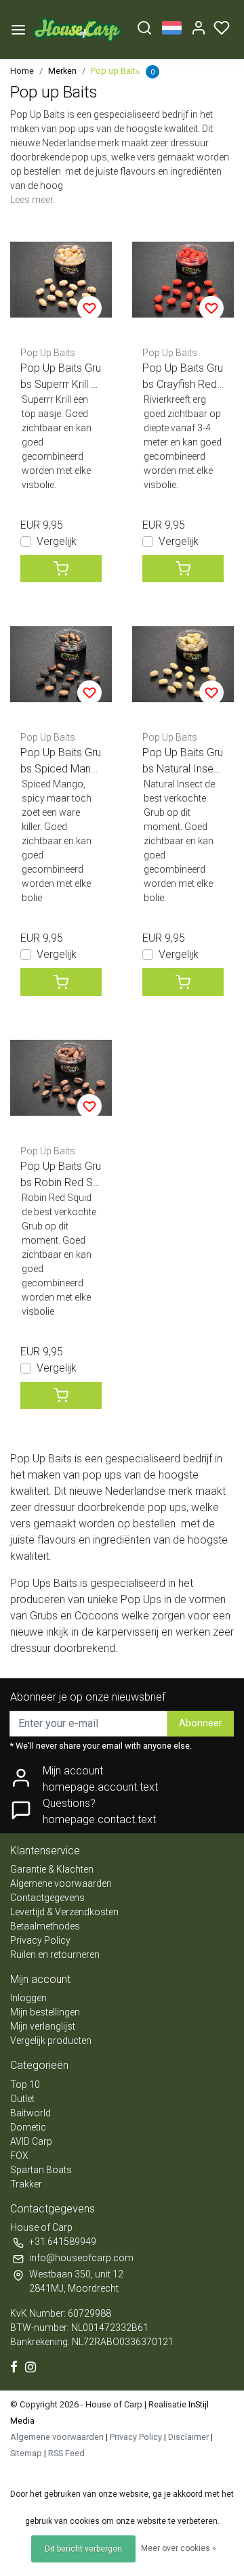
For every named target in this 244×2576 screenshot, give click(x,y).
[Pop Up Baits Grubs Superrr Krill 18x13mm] (61, 280)
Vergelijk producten (51, 2040)
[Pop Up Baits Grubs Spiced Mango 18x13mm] (61, 664)
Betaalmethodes (45, 1926)
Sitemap (26, 2453)
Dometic (28, 2127)
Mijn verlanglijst (43, 2026)
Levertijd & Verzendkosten (64, 1912)
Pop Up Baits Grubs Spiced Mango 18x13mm (61, 762)
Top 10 (25, 2084)
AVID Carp (31, 2141)
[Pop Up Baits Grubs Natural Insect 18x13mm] (183, 664)
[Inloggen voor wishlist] (89, 308)
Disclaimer (188, 2437)
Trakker (26, 2184)
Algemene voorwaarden (61, 1883)
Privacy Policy (40, 1940)
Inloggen (28, 1998)
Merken (62, 71)
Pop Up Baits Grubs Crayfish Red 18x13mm (183, 377)
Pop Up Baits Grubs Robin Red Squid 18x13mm (61, 1175)
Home (22, 71)
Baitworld (30, 2113)
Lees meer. (33, 200)
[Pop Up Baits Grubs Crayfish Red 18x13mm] (183, 280)
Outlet (22, 2099)
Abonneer (201, 1723)
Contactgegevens (47, 1898)
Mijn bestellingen (45, 2012)
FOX (19, 2156)
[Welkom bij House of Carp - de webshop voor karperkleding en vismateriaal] (77, 29)
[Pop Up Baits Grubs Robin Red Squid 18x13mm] (61, 1078)
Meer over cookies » (179, 2548)
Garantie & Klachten (52, 1869)
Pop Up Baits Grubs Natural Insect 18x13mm (183, 762)
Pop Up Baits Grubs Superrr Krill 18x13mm (61, 377)
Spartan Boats (41, 2170)
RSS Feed (66, 2453)
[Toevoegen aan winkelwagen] (61, 569)
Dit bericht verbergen (83, 2549)
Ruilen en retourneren (55, 1955)
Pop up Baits (116, 71)
